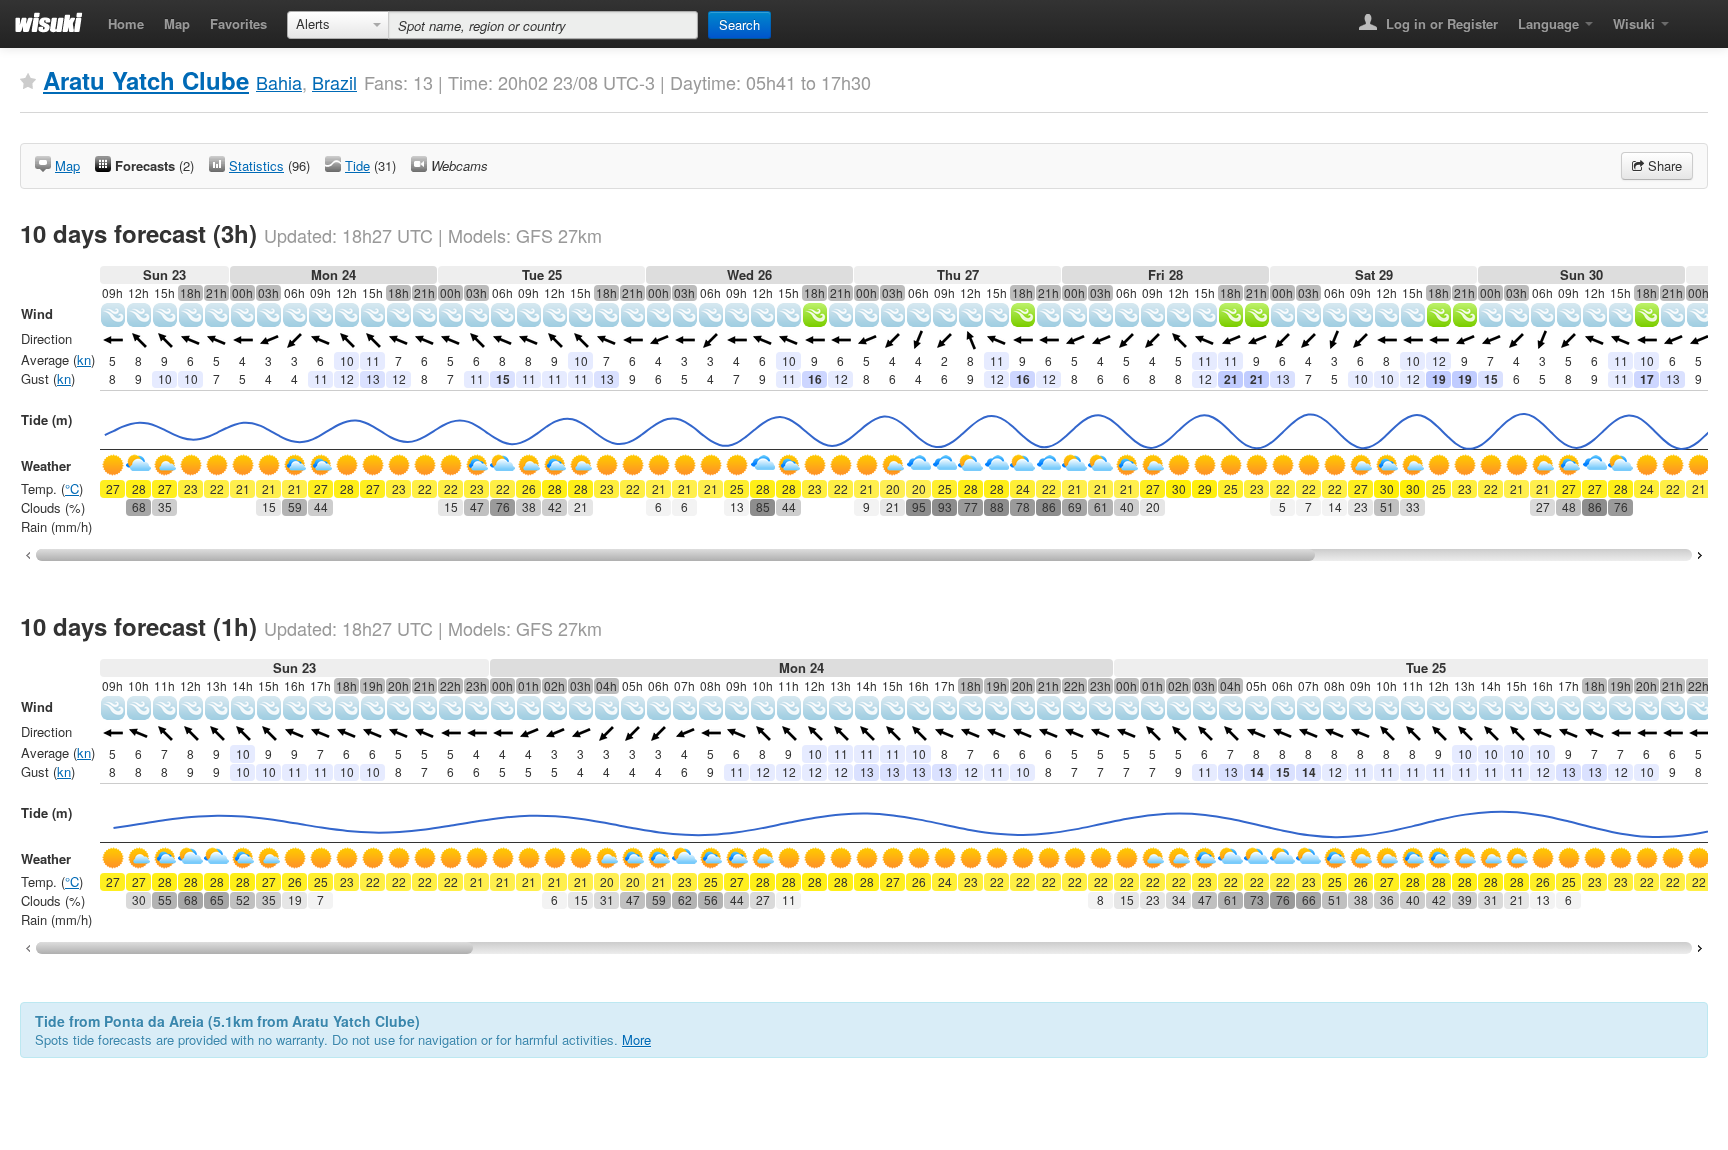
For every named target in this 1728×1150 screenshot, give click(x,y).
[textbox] (543, 25)
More (636, 1039)
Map (177, 23)
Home (126, 23)
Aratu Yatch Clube (146, 80)
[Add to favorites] (28, 82)
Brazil (334, 82)
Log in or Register (1440, 23)
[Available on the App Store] (1693, 17)
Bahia (279, 82)
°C (72, 488)
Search (739, 24)
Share (1663, 165)
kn (84, 359)
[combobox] (338, 25)
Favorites (238, 23)
